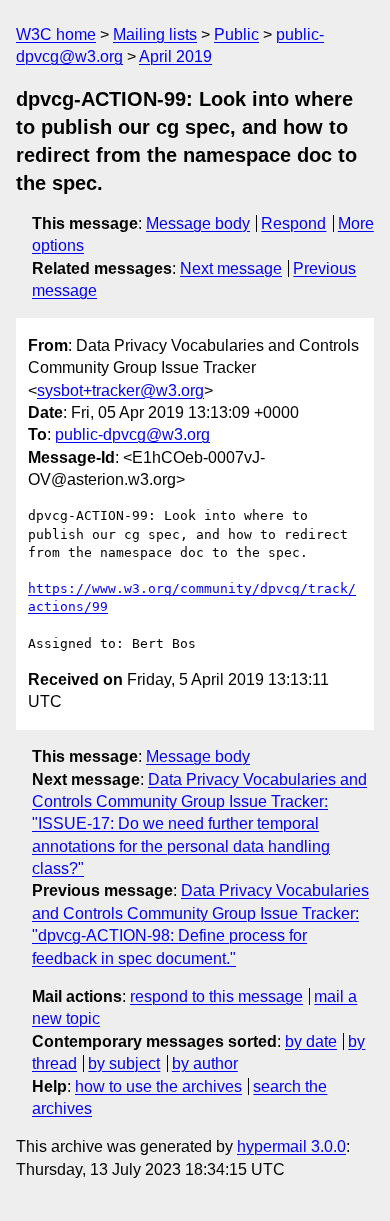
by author (205, 1063)
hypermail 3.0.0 (291, 1146)
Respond (293, 223)
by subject (124, 1063)
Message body (198, 223)
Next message (231, 268)
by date (311, 1041)
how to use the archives (158, 1086)
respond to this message (216, 996)
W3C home (56, 34)
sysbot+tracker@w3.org (120, 390)
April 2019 (175, 56)
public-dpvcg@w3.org (132, 434)
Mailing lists (155, 34)
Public (236, 34)
